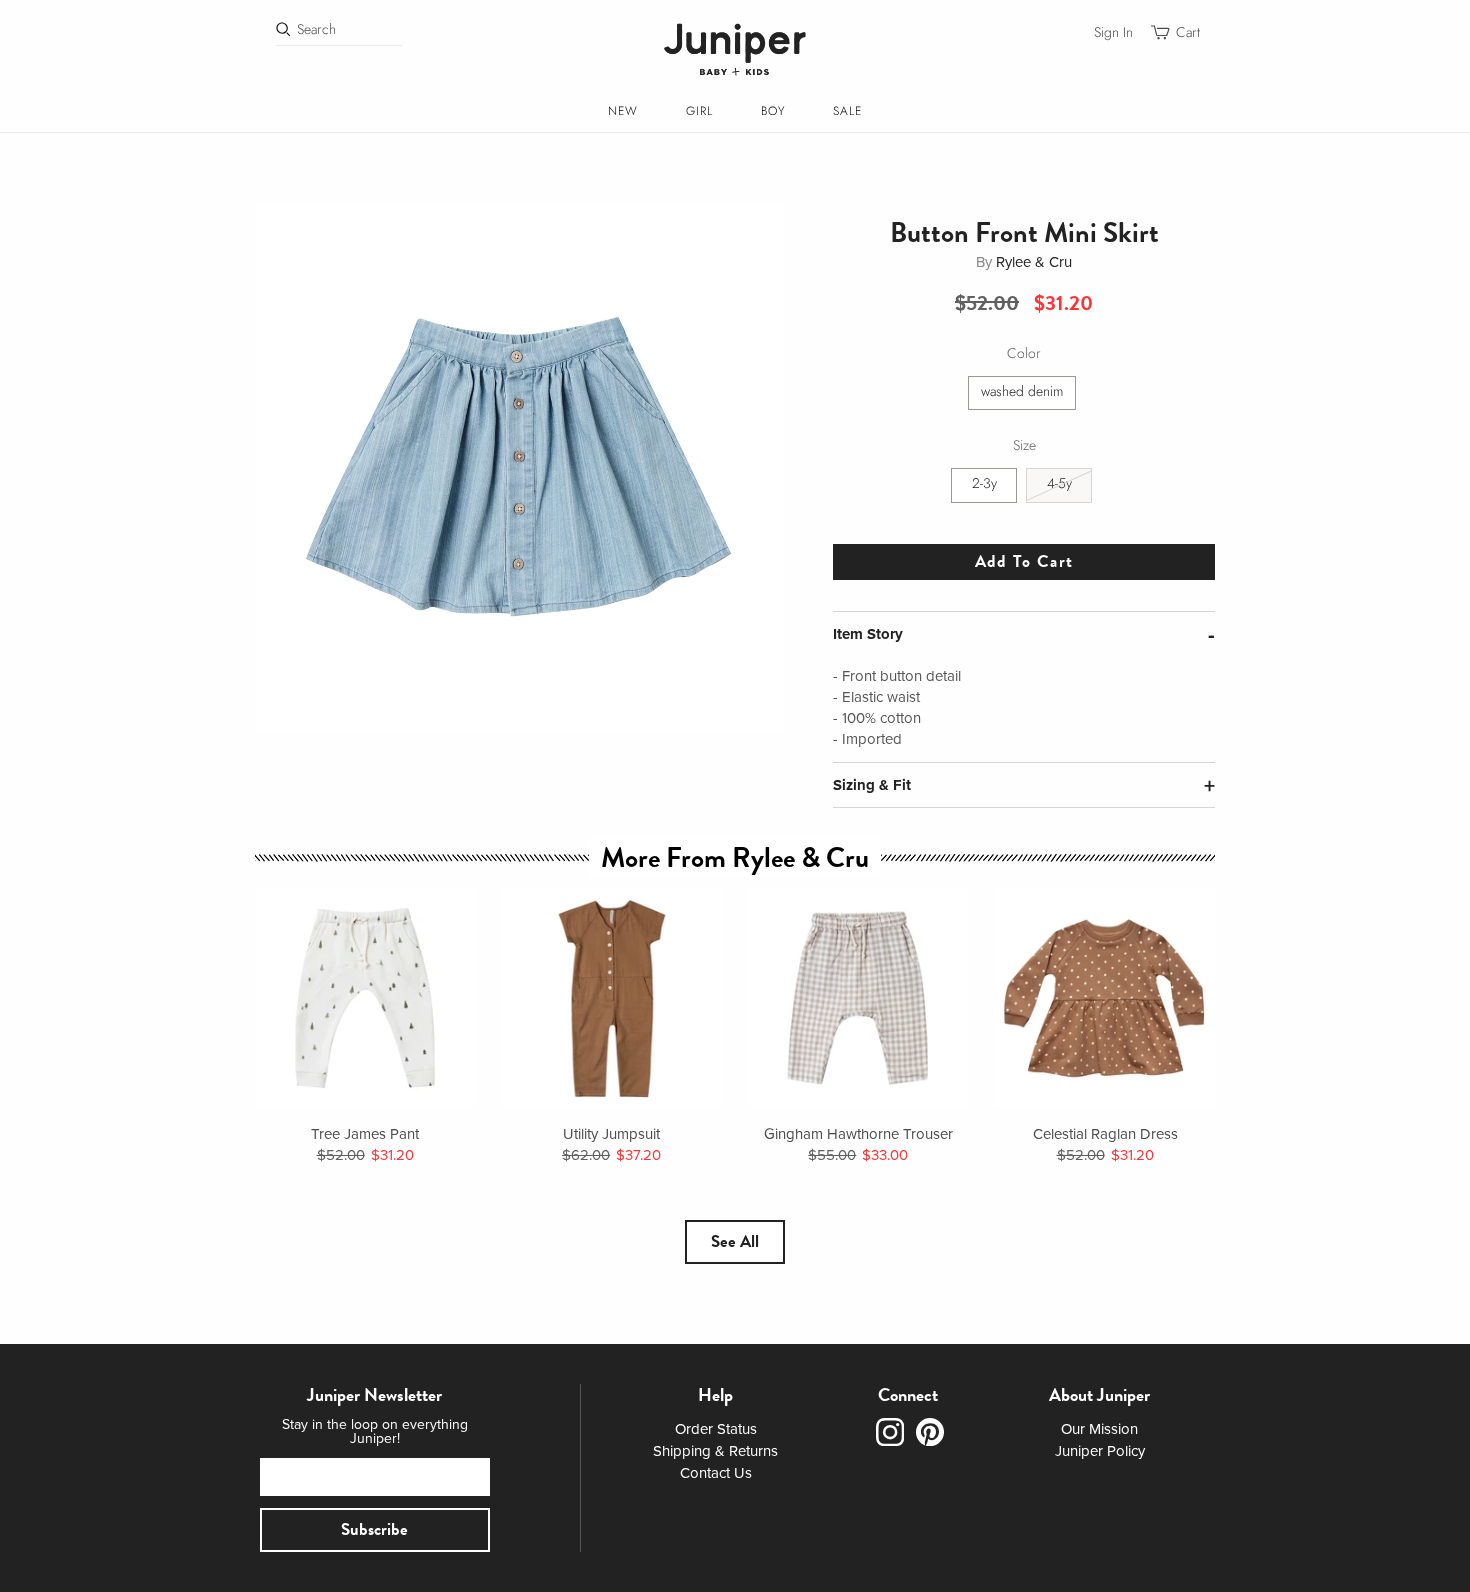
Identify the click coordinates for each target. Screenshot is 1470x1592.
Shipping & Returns (715, 1451)
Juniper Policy (1100, 1451)
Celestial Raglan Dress (1105, 1134)
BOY (773, 111)
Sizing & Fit (872, 785)
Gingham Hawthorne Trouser (858, 1134)
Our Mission (1099, 1429)
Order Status (716, 1429)
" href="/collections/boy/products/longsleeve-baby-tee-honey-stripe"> (365, 998)
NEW (623, 111)
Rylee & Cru (1034, 262)
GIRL (699, 111)
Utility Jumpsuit (611, 1134)
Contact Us (716, 1473)
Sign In (1113, 32)
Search (316, 29)
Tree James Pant (365, 1134)
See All (735, 1241)
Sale (847, 111)
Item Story (868, 634)
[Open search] (283, 29)
